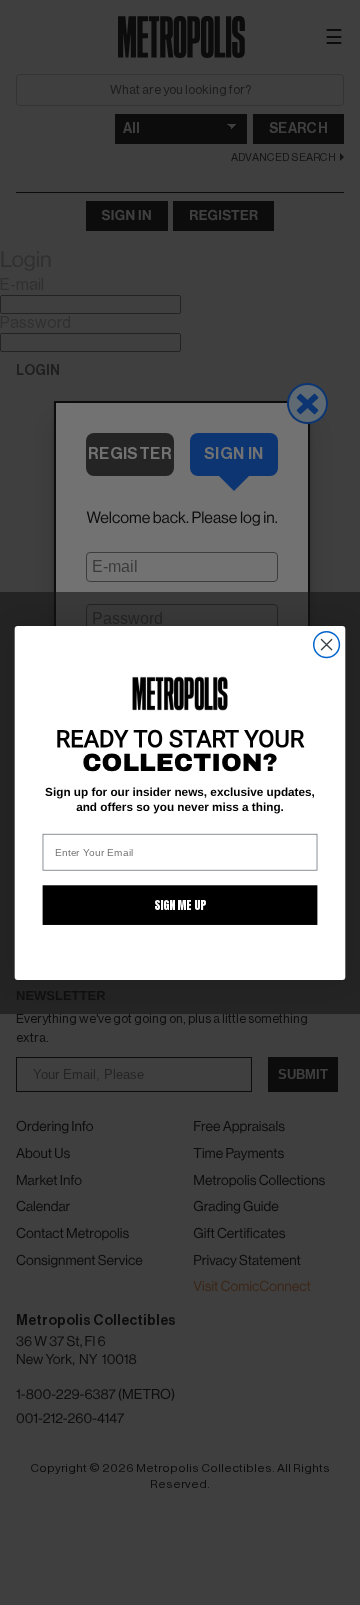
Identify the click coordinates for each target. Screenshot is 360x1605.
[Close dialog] (327, 644)
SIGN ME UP (180, 905)
